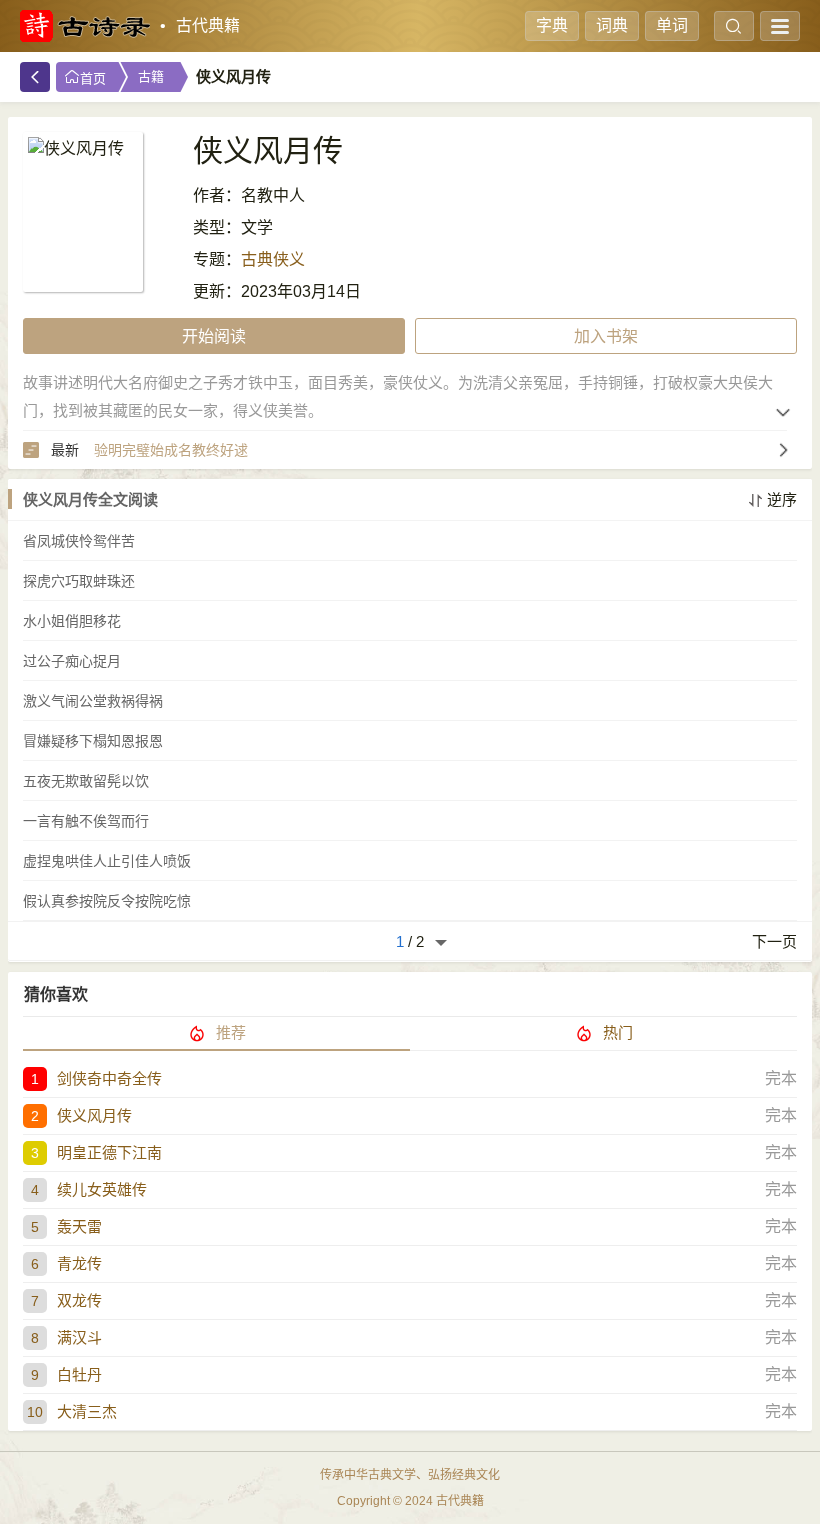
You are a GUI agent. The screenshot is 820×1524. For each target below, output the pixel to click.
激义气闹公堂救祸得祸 (93, 701)
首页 (93, 78)
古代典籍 (208, 25)
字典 (552, 25)
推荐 (231, 1032)
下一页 (774, 941)
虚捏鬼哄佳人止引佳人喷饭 (107, 861)
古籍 (151, 76)
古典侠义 (273, 259)
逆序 (782, 499)
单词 (672, 25)
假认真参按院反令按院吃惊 (107, 901)
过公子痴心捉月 (72, 661)
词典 (612, 25)
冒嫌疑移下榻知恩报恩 (93, 741)
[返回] (35, 77)
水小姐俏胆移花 (72, 621)
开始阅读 (214, 336)
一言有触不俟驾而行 (86, 821)
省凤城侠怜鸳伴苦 (79, 541)
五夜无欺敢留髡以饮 (86, 781)
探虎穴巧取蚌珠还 (79, 581)
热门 (618, 1032)
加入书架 (606, 336)
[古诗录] (85, 26)
